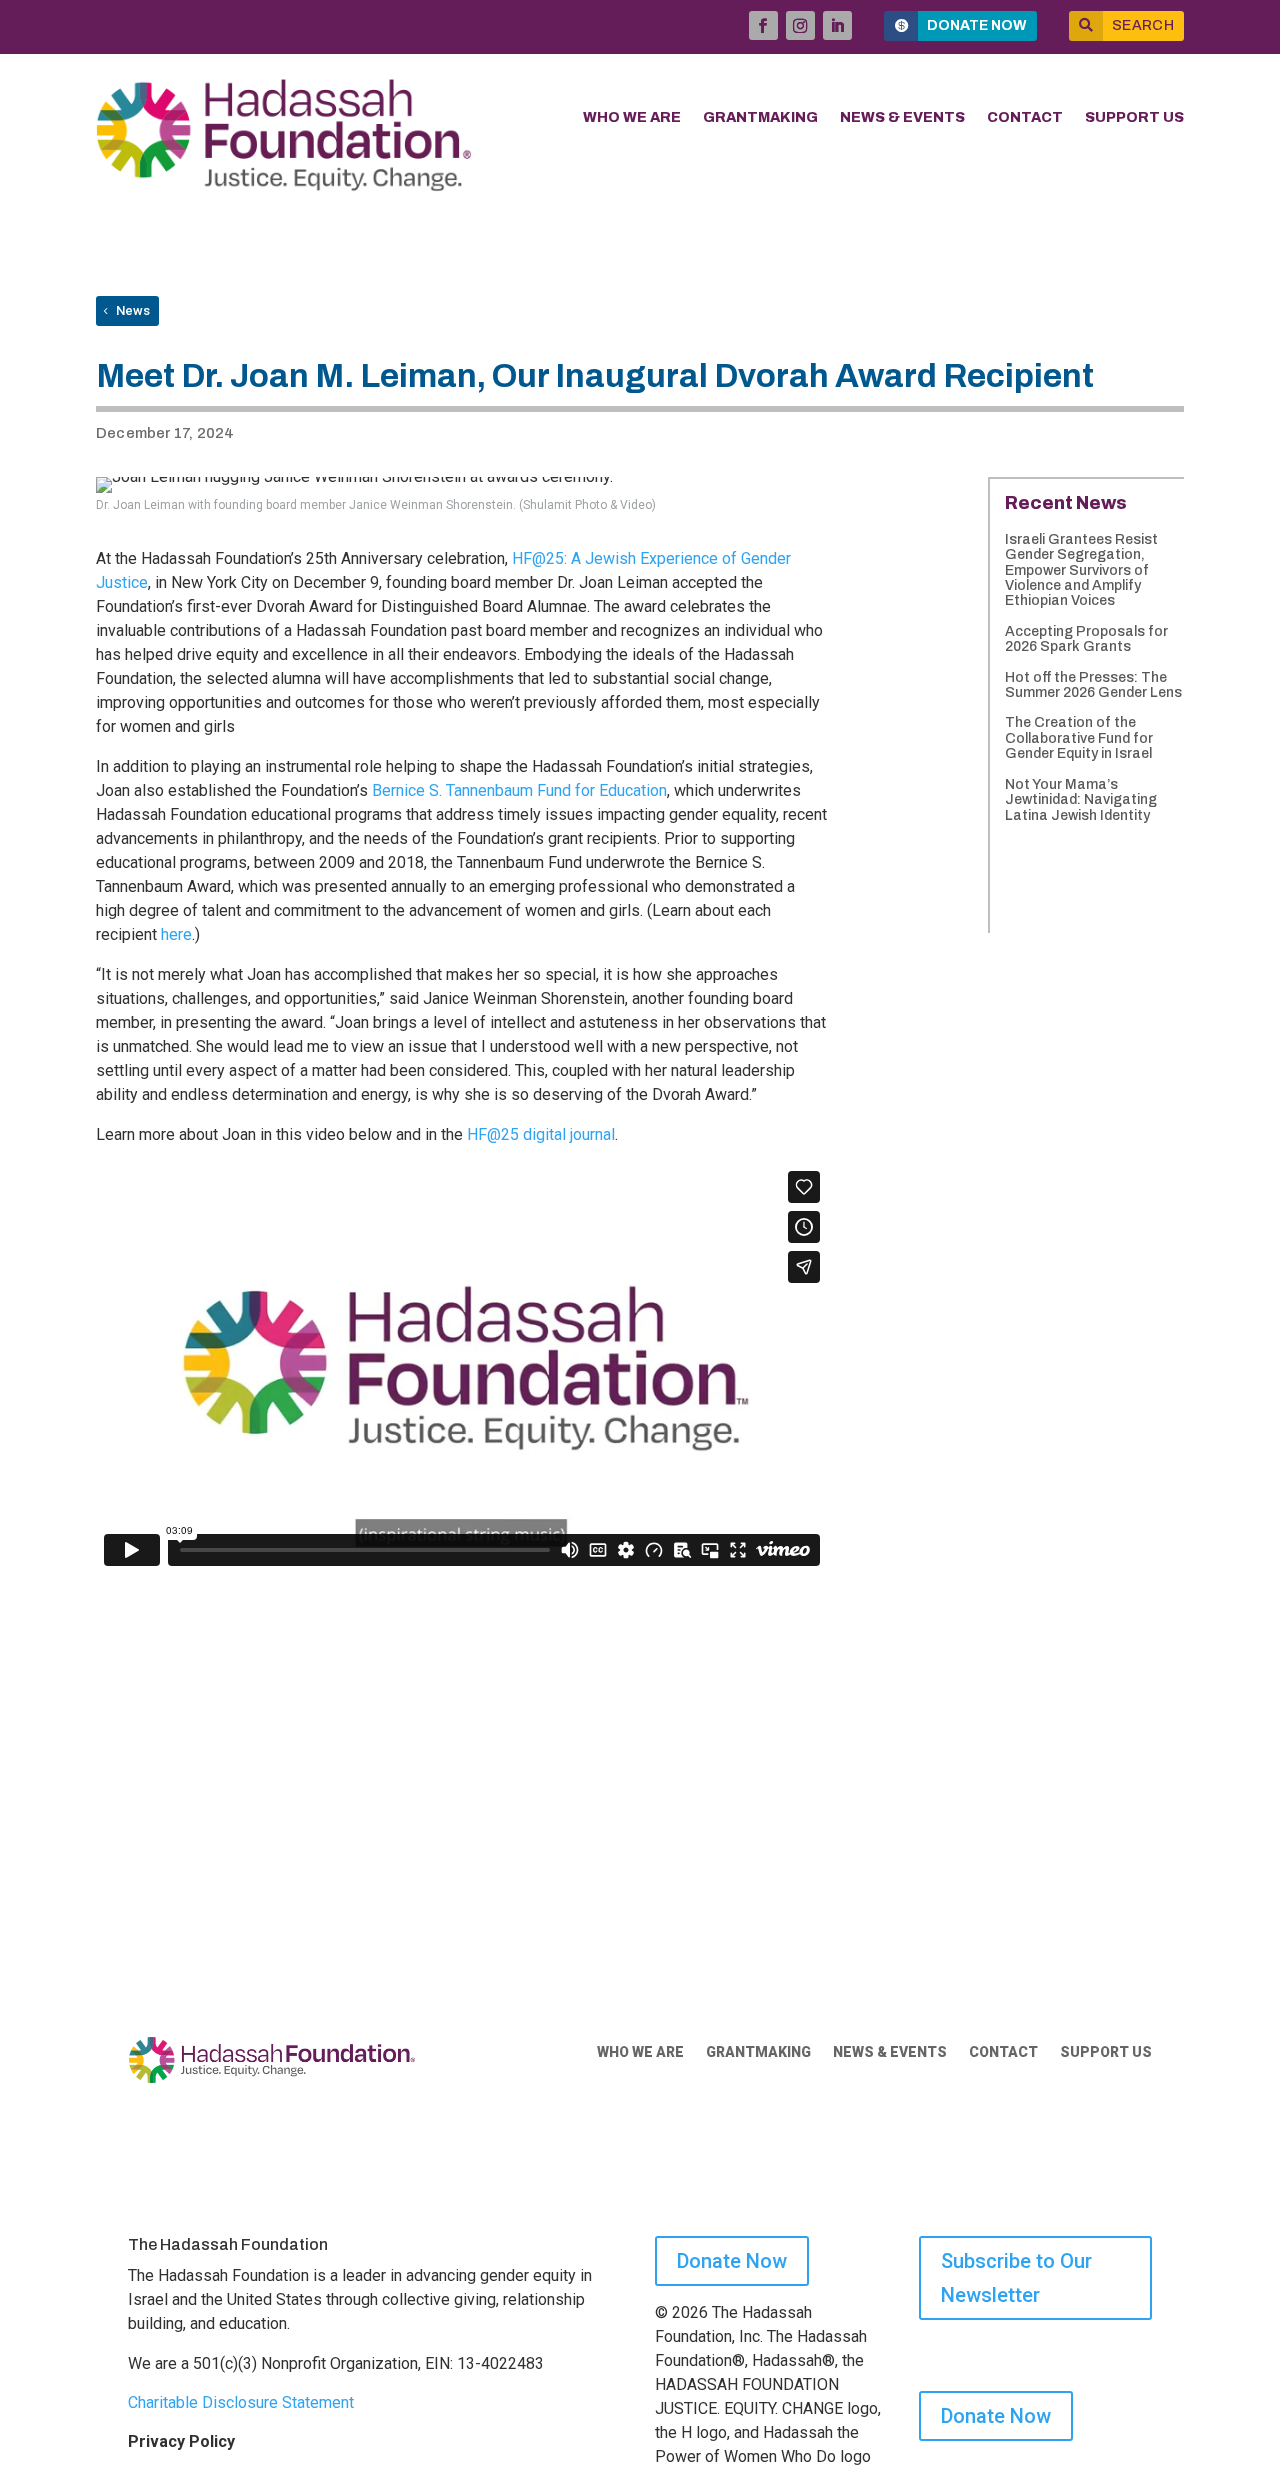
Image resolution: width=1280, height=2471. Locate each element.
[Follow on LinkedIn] (837, 25)
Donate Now (977, 25)
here (176, 934)
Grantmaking (760, 118)
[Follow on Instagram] (800, 25)
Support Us (1134, 118)
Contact (1025, 118)
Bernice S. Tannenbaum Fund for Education (519, 790)
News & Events (902, 118)
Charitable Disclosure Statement (241, 2402)
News (133, 310)
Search (1143, 25)
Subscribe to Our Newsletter (1016, 2278)
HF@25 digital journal (541, 1134)
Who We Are (632, 118)
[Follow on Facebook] (763, 25)
